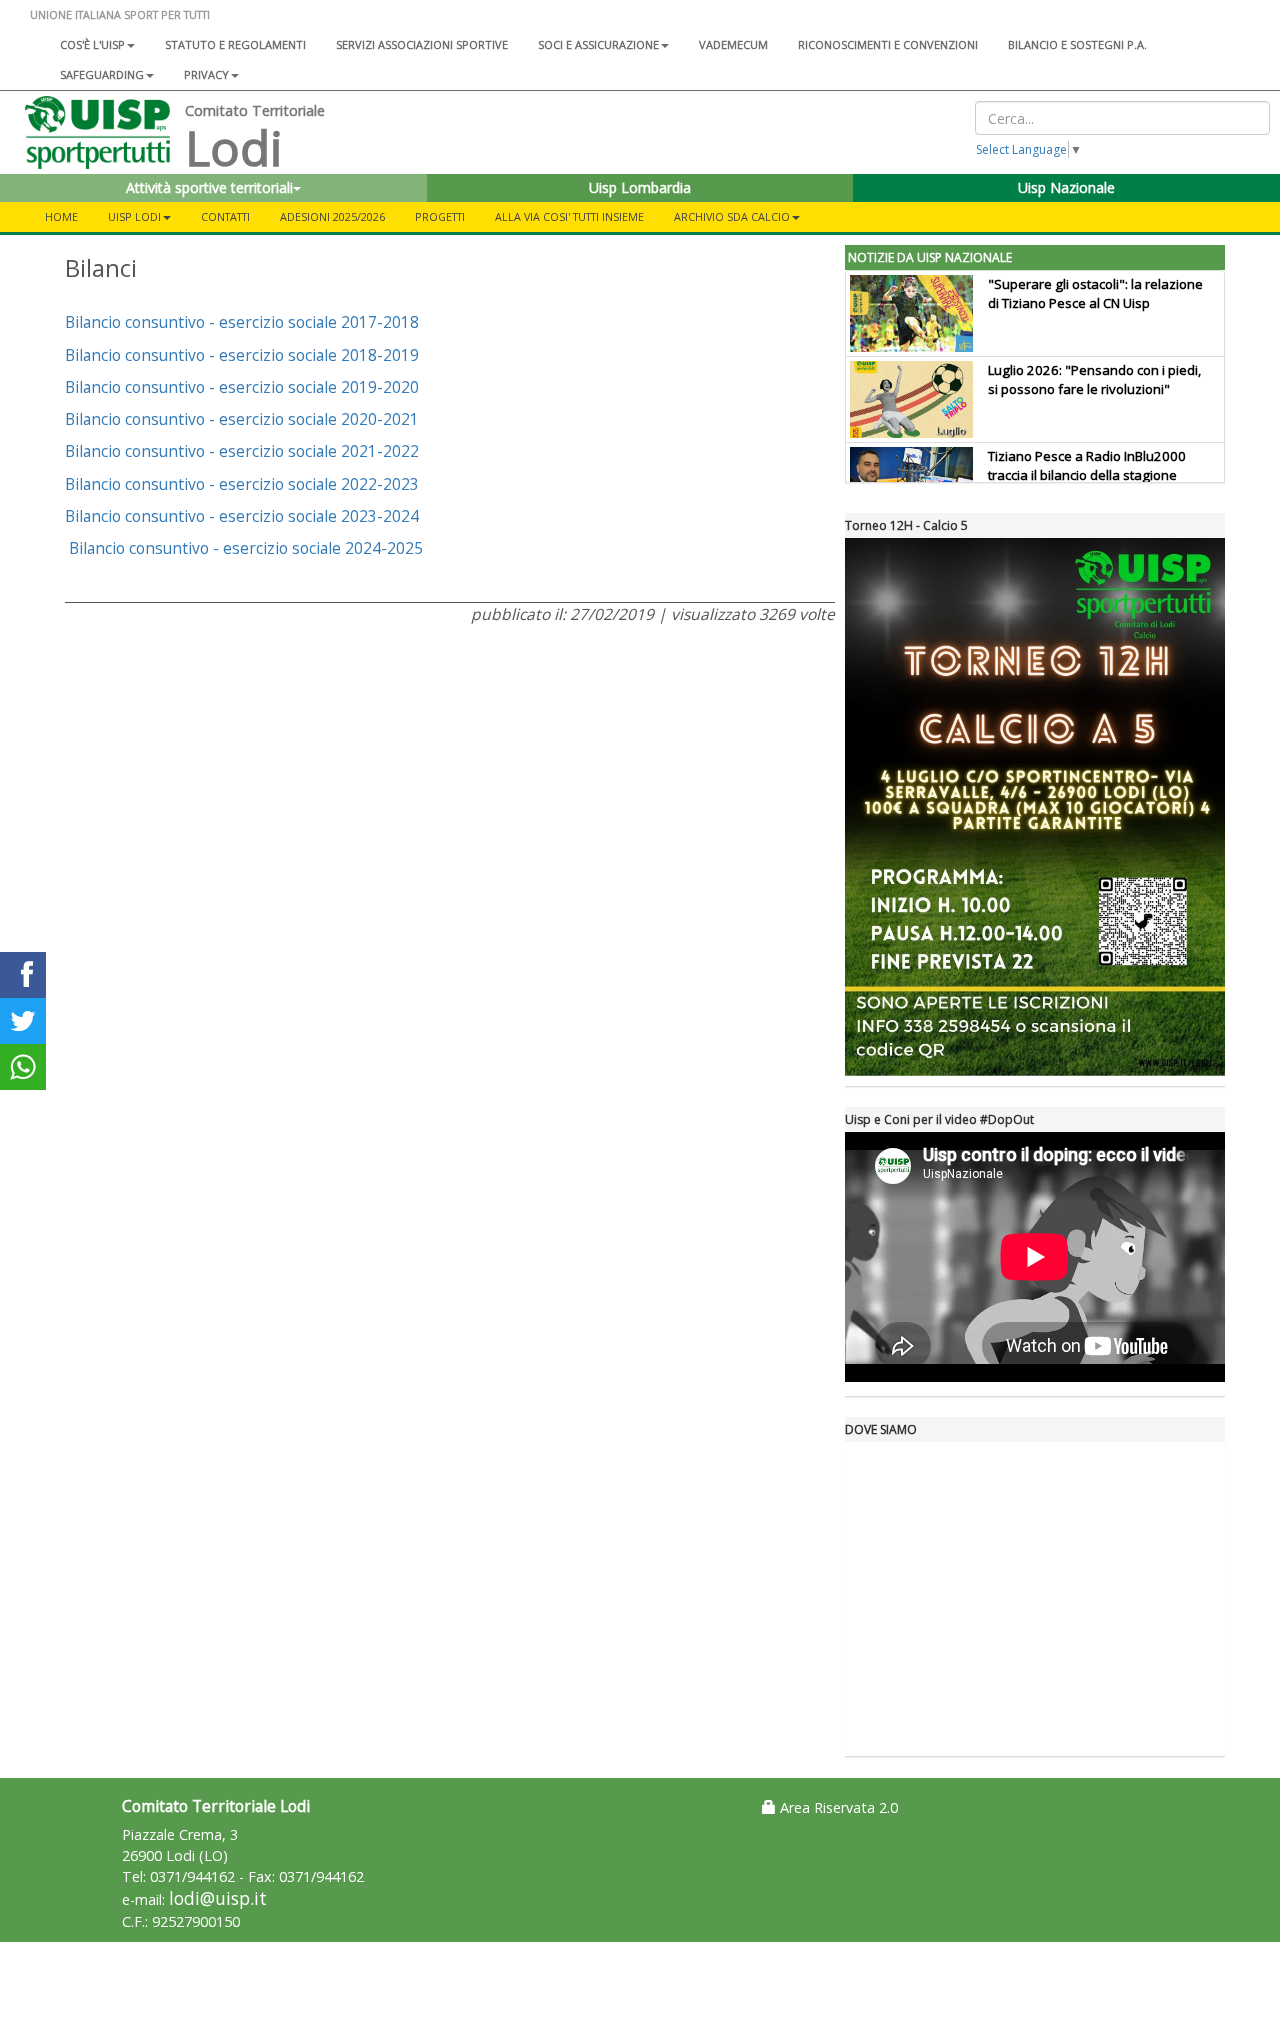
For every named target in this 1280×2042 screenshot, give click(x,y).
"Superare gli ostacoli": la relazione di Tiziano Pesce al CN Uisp (1095, 293)
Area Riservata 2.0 (837, 1807)
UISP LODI (134, 216)
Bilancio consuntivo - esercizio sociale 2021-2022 (242, 451)
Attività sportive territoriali (209, 187)
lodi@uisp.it (218, 1898)
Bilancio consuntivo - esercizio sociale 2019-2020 (242, 387)
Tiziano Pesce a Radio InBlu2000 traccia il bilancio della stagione (1087, 465)
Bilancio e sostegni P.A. (1077, 44)
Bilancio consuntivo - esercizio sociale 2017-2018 (242, 322)
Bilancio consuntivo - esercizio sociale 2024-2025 (246, 548)
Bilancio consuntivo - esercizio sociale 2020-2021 (242, 419)
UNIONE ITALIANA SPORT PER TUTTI (120, 14)
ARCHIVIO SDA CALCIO (732, 216)
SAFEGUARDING (102, 74)
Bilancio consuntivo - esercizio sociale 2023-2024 (242, 516)
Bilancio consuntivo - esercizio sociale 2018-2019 (242, 355)
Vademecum (733, 44)
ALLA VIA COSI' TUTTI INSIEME (569, 216)
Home (61, 216)
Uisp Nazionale (1066, 187)
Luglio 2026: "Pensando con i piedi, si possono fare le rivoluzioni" (1094, 379)
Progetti (440, 216)
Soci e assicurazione (598, 44)
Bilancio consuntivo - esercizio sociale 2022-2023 (242, 484)
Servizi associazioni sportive (422, 44)
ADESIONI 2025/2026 (332, 216)
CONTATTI (225, 216)
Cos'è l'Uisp (92, 44)
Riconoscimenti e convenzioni (888, 44)
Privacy (206, 74)
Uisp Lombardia (640, 187)
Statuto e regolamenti (235, 44)
